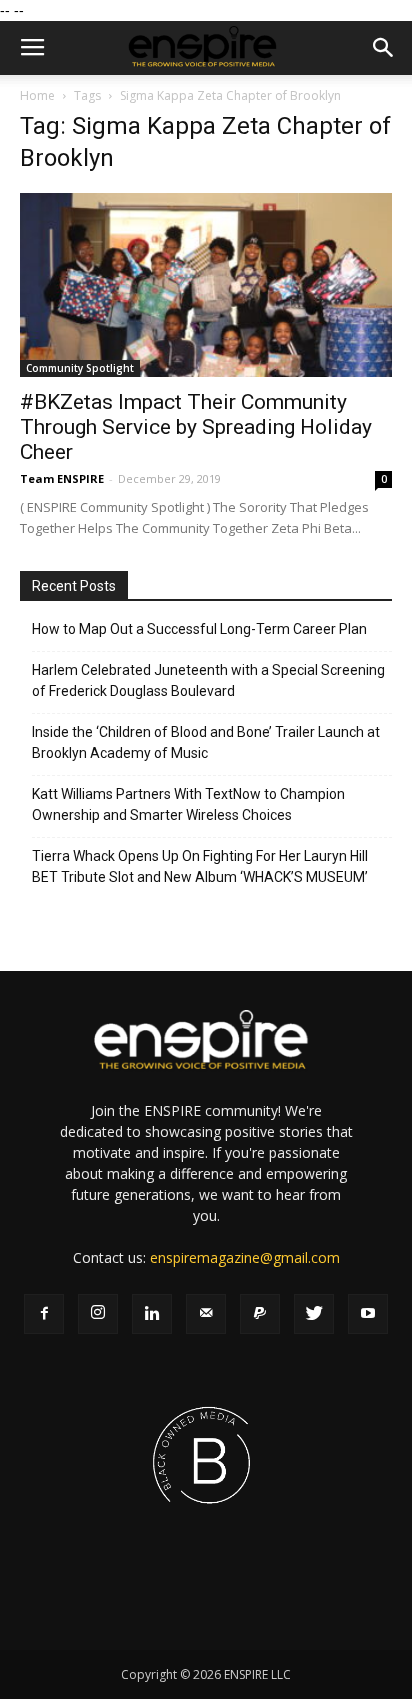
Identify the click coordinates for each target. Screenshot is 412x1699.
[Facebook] (44, 1314)
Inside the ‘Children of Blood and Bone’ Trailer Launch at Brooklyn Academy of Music (206, 742)
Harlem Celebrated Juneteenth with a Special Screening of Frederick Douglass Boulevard (208, 680)
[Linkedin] (152, 1314)
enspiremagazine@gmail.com (245, 1257)
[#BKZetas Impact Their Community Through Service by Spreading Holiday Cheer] (206, 285)
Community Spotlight (80, 368)
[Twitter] (314, 1314)
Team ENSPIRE (62, 478)
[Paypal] (260, 1314)
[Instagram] (98, 1314)
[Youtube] (368, 1314)
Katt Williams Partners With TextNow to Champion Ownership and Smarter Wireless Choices (188, 804)
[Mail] (206, 1314)
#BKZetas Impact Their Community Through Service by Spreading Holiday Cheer (196, 427)
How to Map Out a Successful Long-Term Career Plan (199, 629)
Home (37, 95)
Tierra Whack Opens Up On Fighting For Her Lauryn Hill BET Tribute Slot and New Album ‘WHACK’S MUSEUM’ (200, 866)
